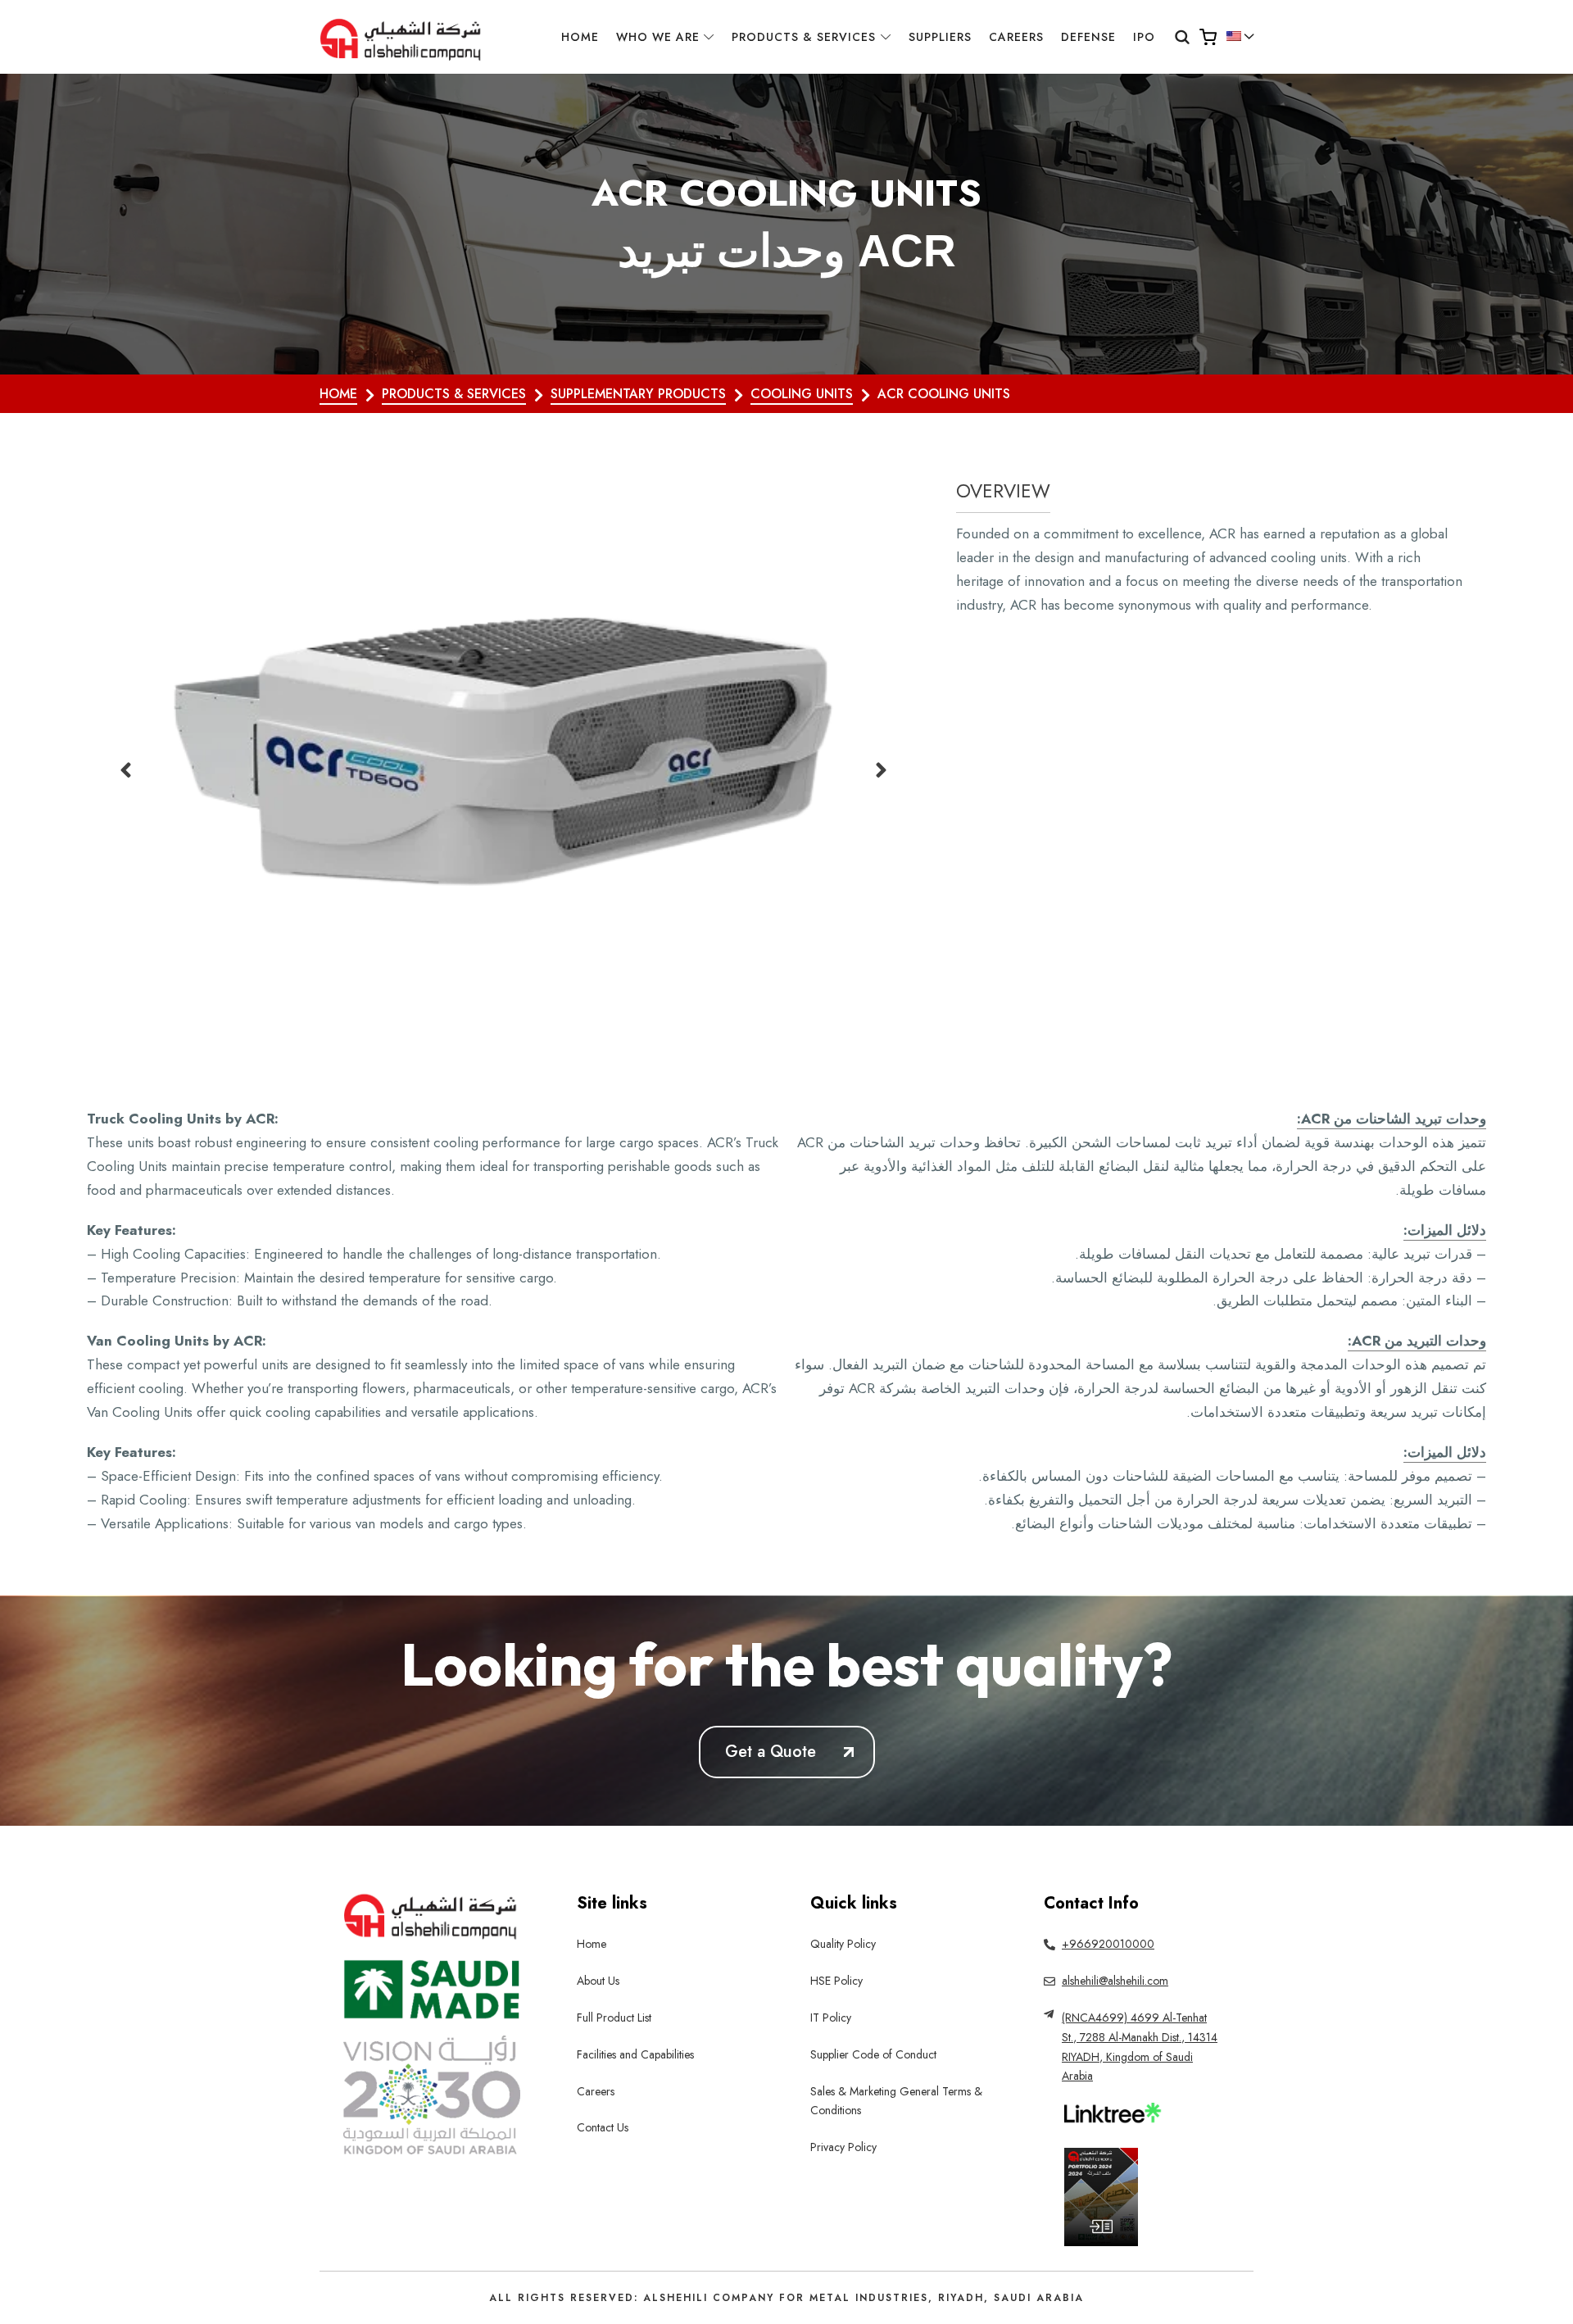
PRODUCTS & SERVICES (454, 394)
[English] (1234, 36)
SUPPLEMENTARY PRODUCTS (638, 394)
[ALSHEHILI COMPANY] (402, 37)
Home (338, 394)
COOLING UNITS (802, 394)
